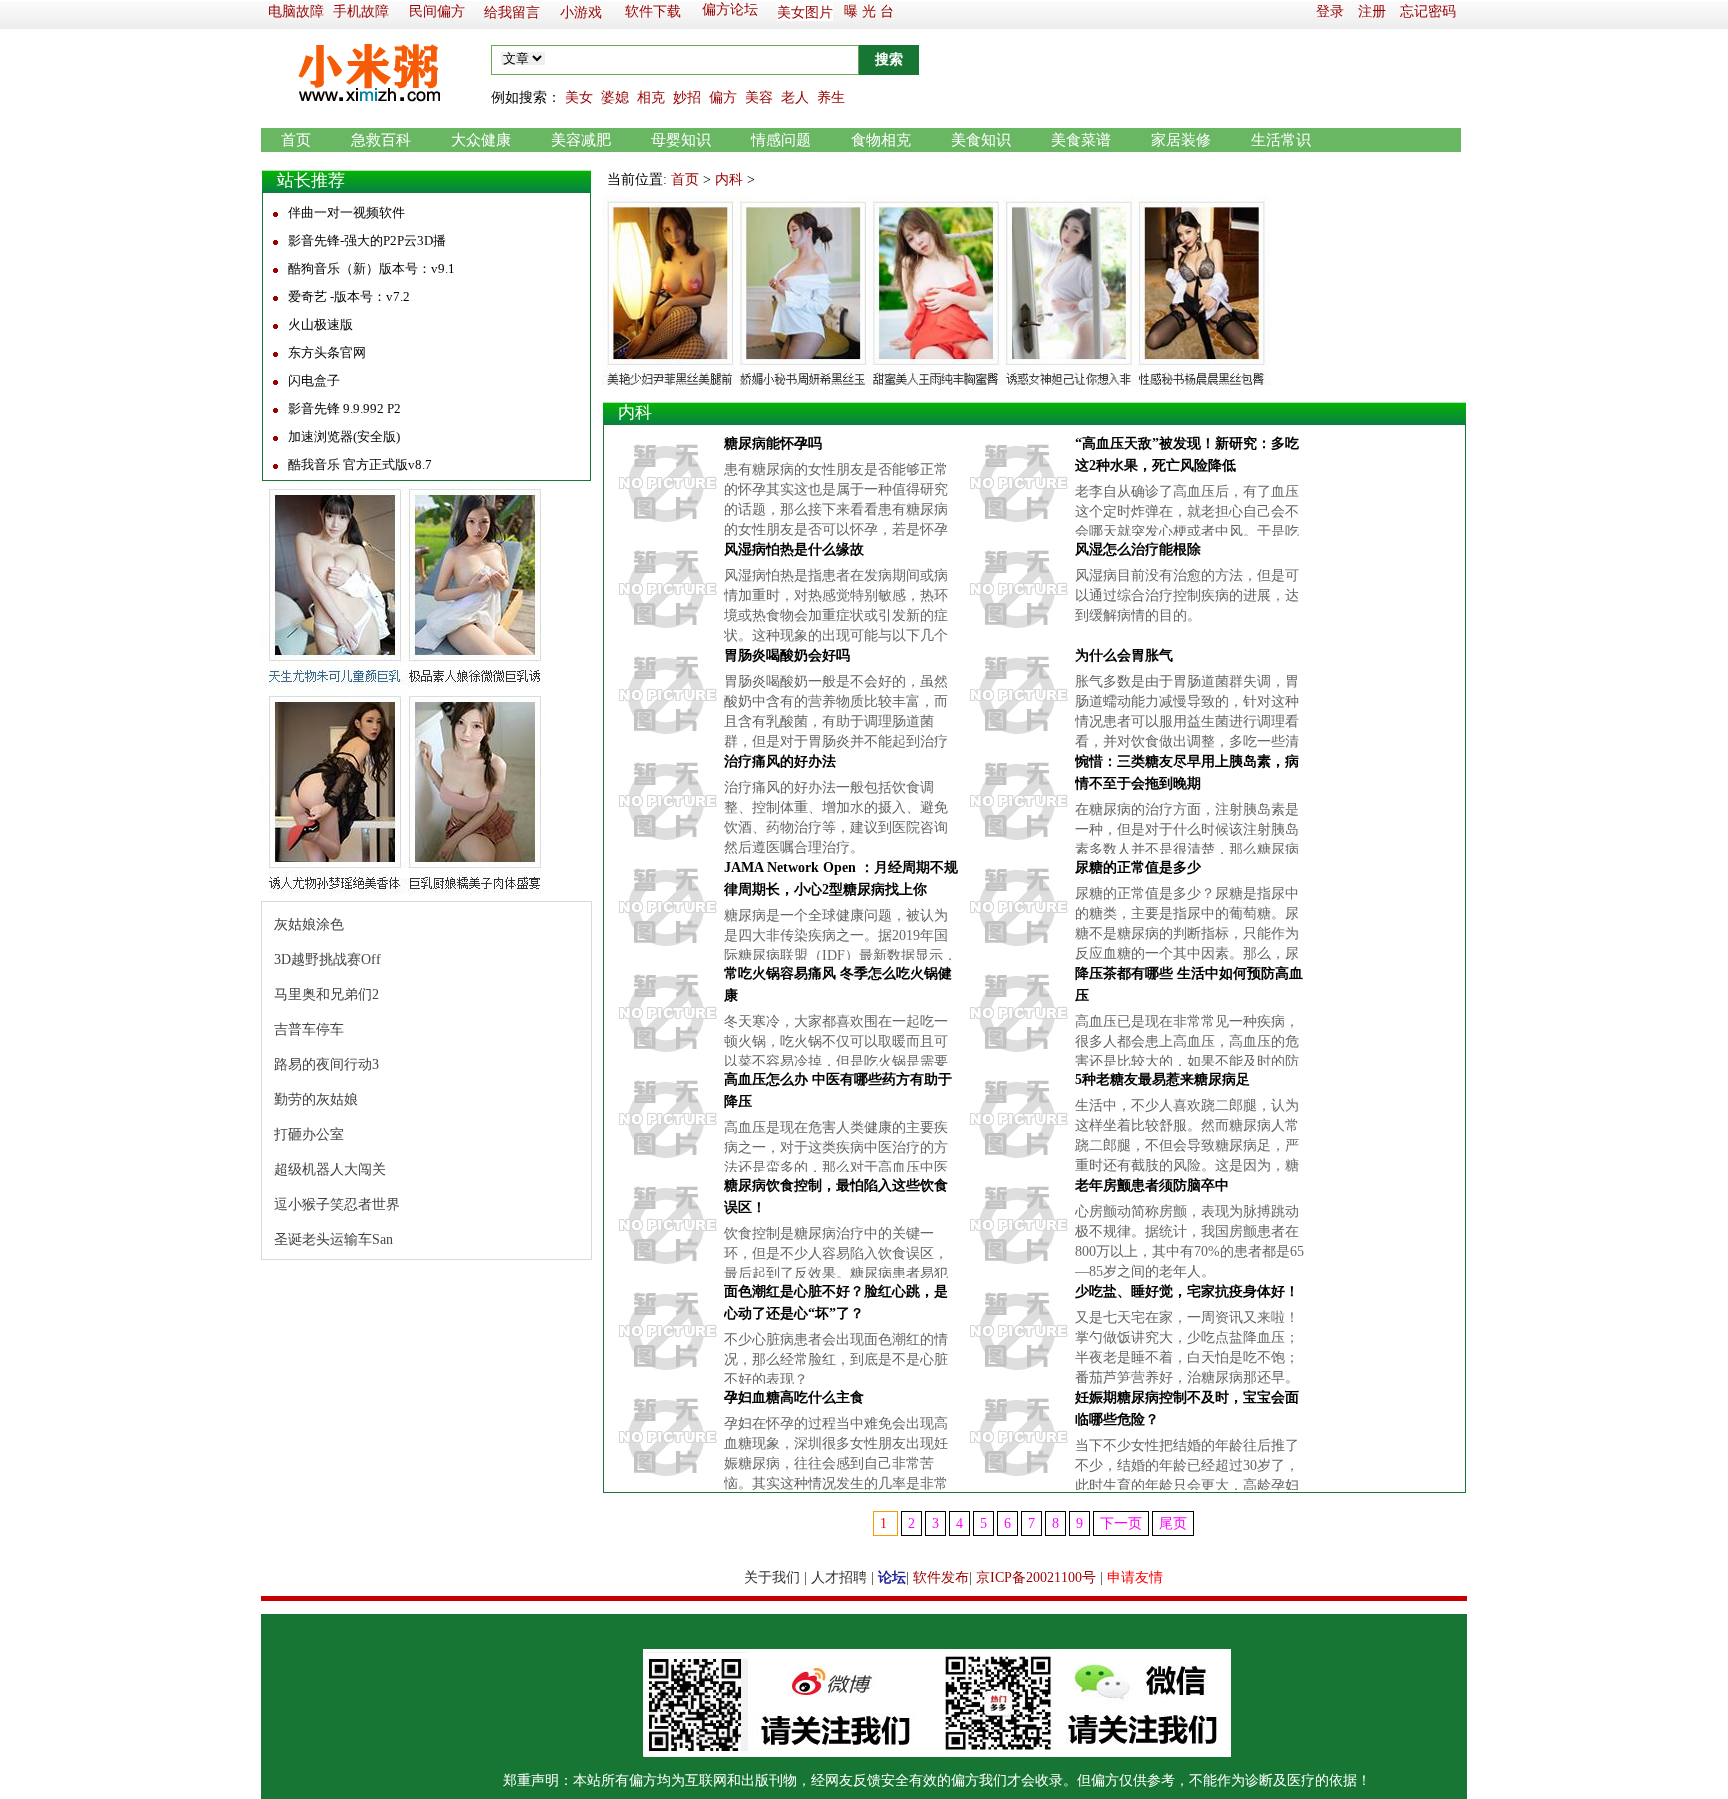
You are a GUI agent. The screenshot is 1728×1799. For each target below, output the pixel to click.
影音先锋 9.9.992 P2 (344, 408)
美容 (759, 97)
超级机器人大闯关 (330, 1169)
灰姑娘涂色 (309, 924)
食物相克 (881, 140)
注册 (1372, 11)
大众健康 (481, 140)
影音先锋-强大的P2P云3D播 (367, 240)
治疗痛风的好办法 (780, 761)
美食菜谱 (1081, 140)
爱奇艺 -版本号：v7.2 (349, 296)
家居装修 (1181, 140)
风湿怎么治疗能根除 (1138, 549)
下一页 (1121, 1523)
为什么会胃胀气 (1124, 655)
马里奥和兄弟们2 (326, 994)
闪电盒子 (314, 380)
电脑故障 (296, 11)
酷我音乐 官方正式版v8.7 (360, 464)
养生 (831, 97)
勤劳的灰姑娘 (316, 1099)
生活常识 (1281, 140)
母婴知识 (681, 140)
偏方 (723, 97)
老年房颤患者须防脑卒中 (1152, 1185)
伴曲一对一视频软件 (346, 212)
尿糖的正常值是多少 (1138, 867)
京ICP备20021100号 (1036, 1577)
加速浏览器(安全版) (344, 436)
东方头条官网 (327, 352)
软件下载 (653, 11)
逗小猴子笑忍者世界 (337, 1204)
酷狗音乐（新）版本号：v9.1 (371, 268)
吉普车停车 (309, 1029)
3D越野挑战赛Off (327, 959)
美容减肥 (581, 140)
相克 (651, 97)
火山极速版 (320, 324)
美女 (579, 97)
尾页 (1173, 1523)
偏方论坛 (730, 9)
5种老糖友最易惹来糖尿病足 (1162, 1079)
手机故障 (361, 11)
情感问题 (781, 140)
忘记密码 (1428, 11)
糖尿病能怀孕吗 (773, 443)
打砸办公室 (309, 1134)
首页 (296, 140)
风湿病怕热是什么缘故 (794, 549)
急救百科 (381, 140)
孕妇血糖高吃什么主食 (794, 1397)
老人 (795, 97)
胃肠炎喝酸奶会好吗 (787, 655)
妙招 (687, 97)
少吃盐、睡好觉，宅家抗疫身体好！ (1187, 1291)
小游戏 (581, 12)
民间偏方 (437, 11)
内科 (729, 179)
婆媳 (615, 97)
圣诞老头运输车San (333, 1239)
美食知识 (981, 140)
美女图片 (805, 12)
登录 (1330, 11)
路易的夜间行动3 (326, 1064)
